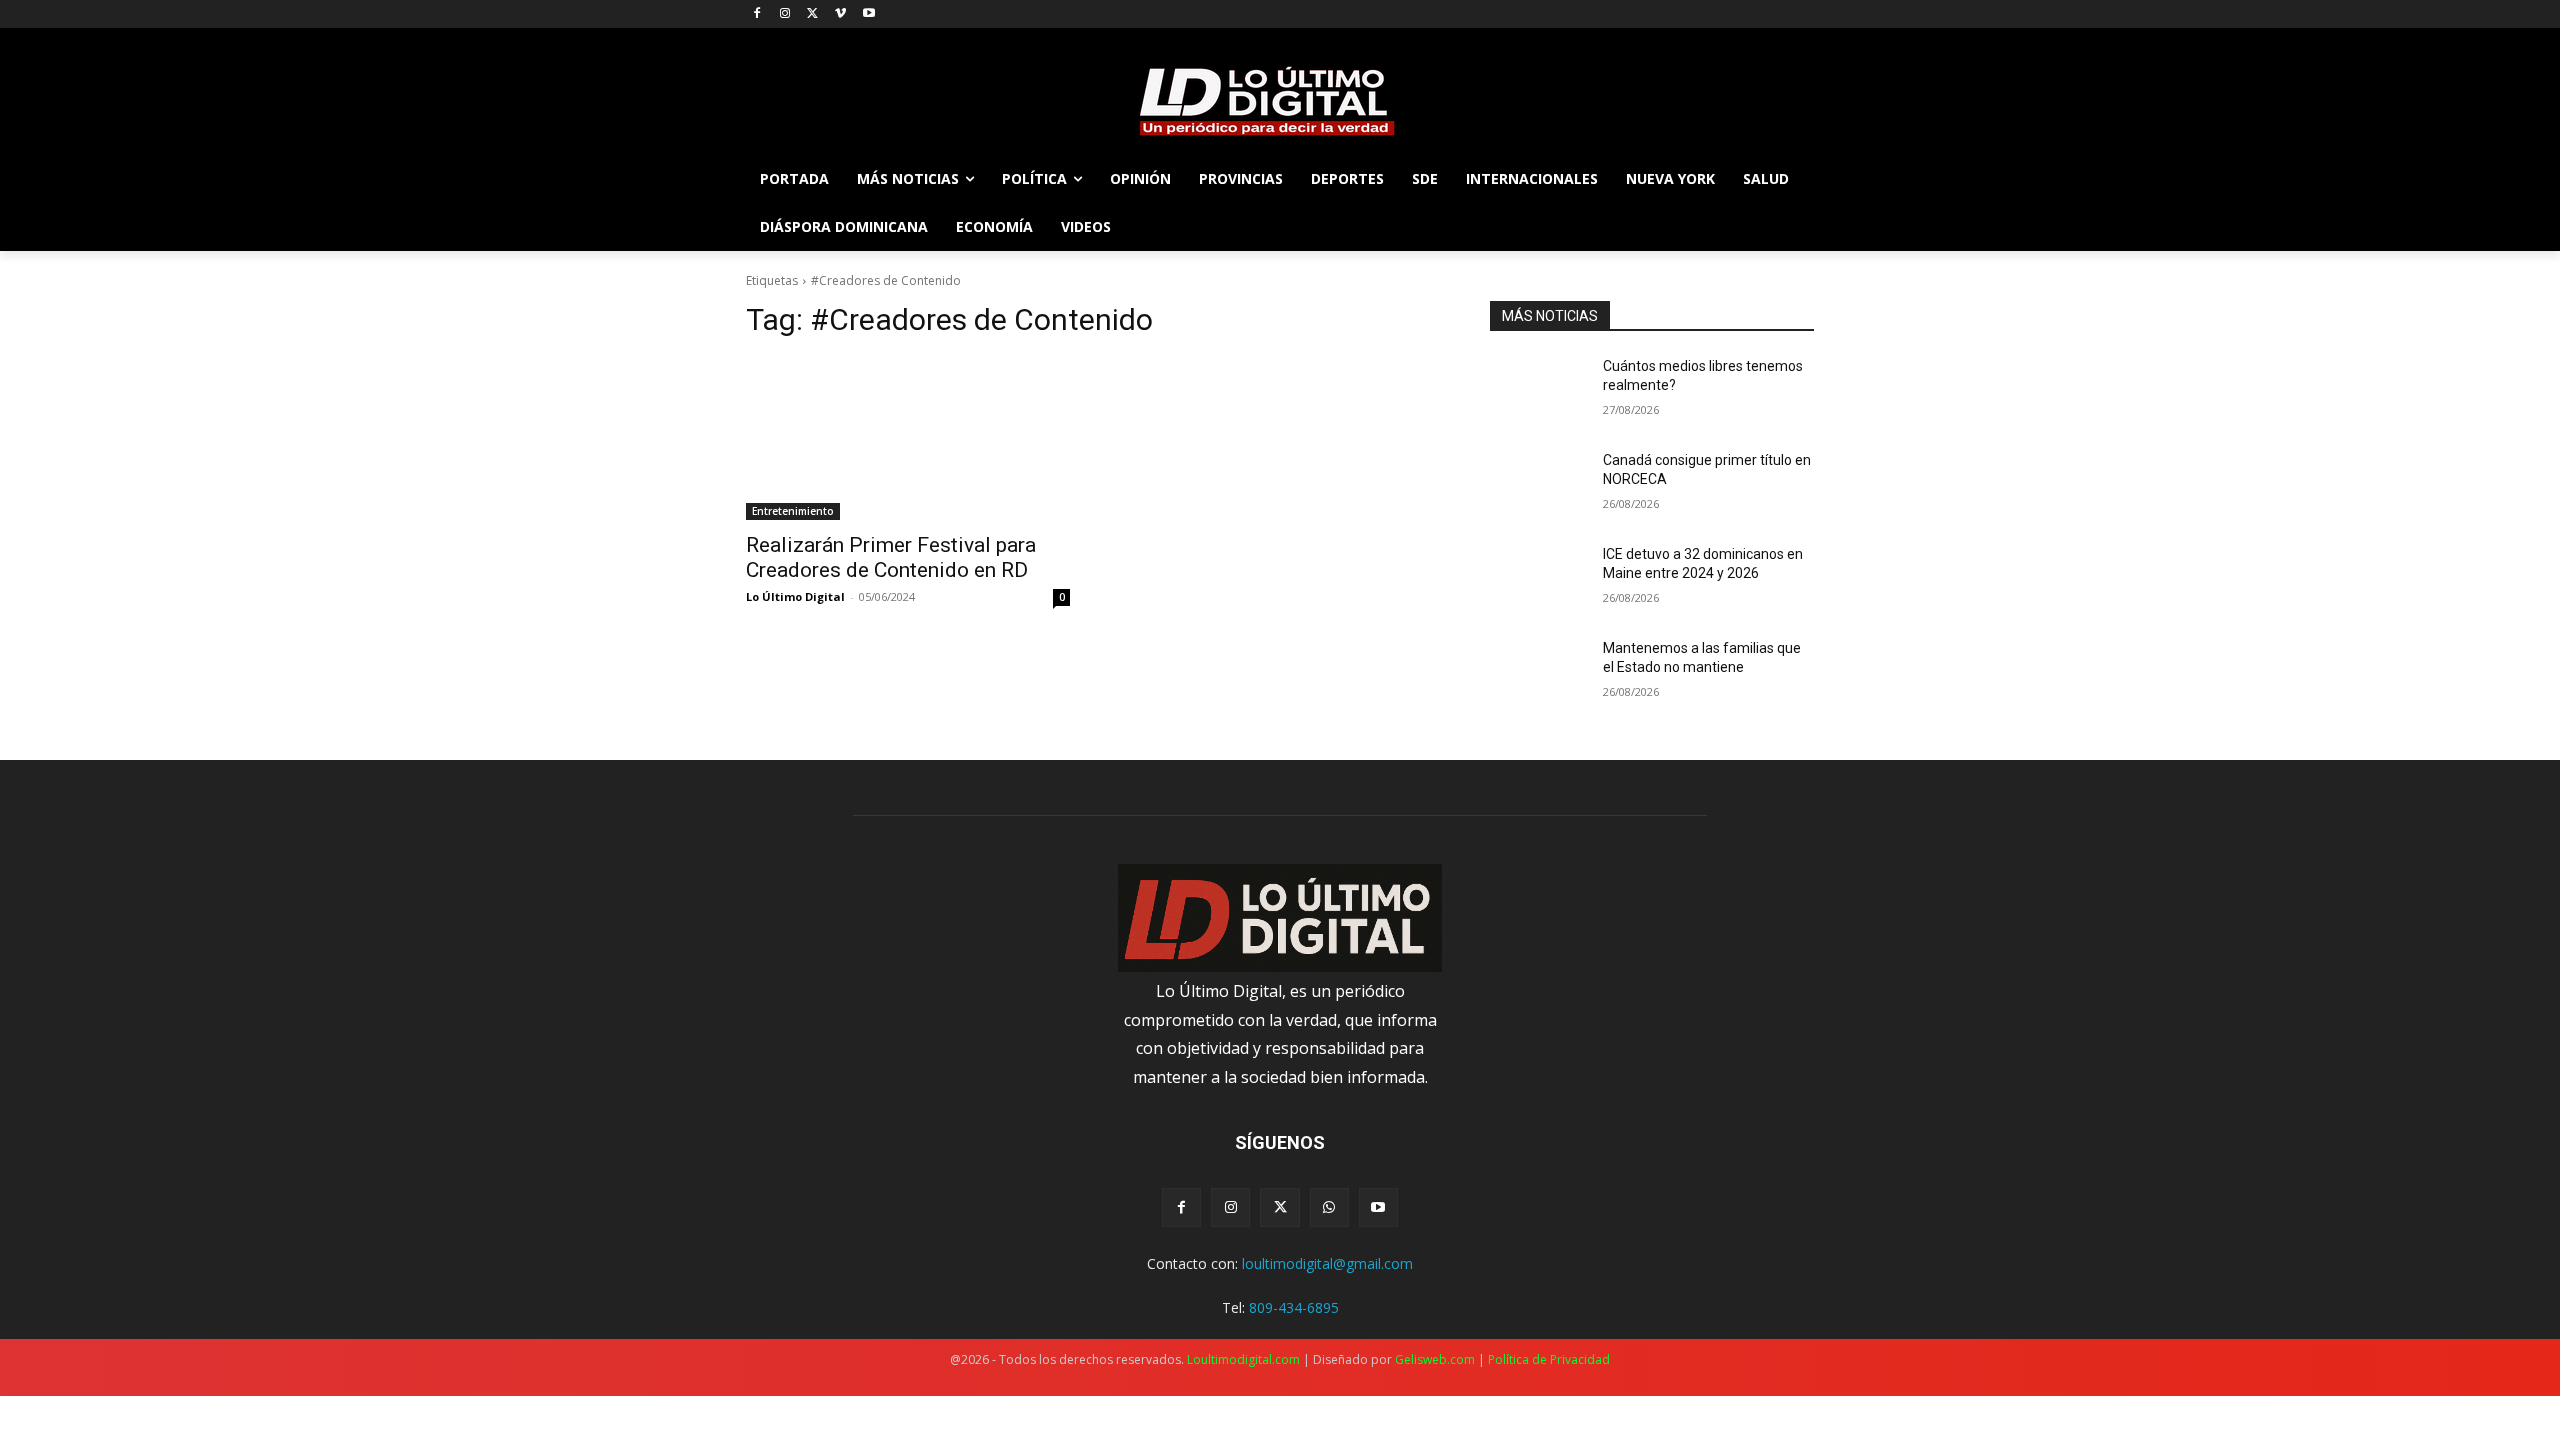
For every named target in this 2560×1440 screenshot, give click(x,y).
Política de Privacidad (1549, 1359)
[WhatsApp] (1329, 1207)
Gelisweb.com (1435, 1359)
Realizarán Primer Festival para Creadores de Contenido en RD (891, 557)
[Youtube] (868, 14)
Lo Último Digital (795, 596)
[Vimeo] (840, 14)
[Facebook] (757, 14)
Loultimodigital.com (1243, 1359)
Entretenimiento (793, 511)
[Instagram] (785, 14)
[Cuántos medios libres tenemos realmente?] (1538, 391)
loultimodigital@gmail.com (1327, 1263)
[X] (813, 14)
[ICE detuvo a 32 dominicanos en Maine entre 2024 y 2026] (1538, 579)
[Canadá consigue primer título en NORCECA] (1538, 485)
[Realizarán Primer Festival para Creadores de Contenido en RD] (908, 439)
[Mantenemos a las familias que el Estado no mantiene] (1538, 673)
